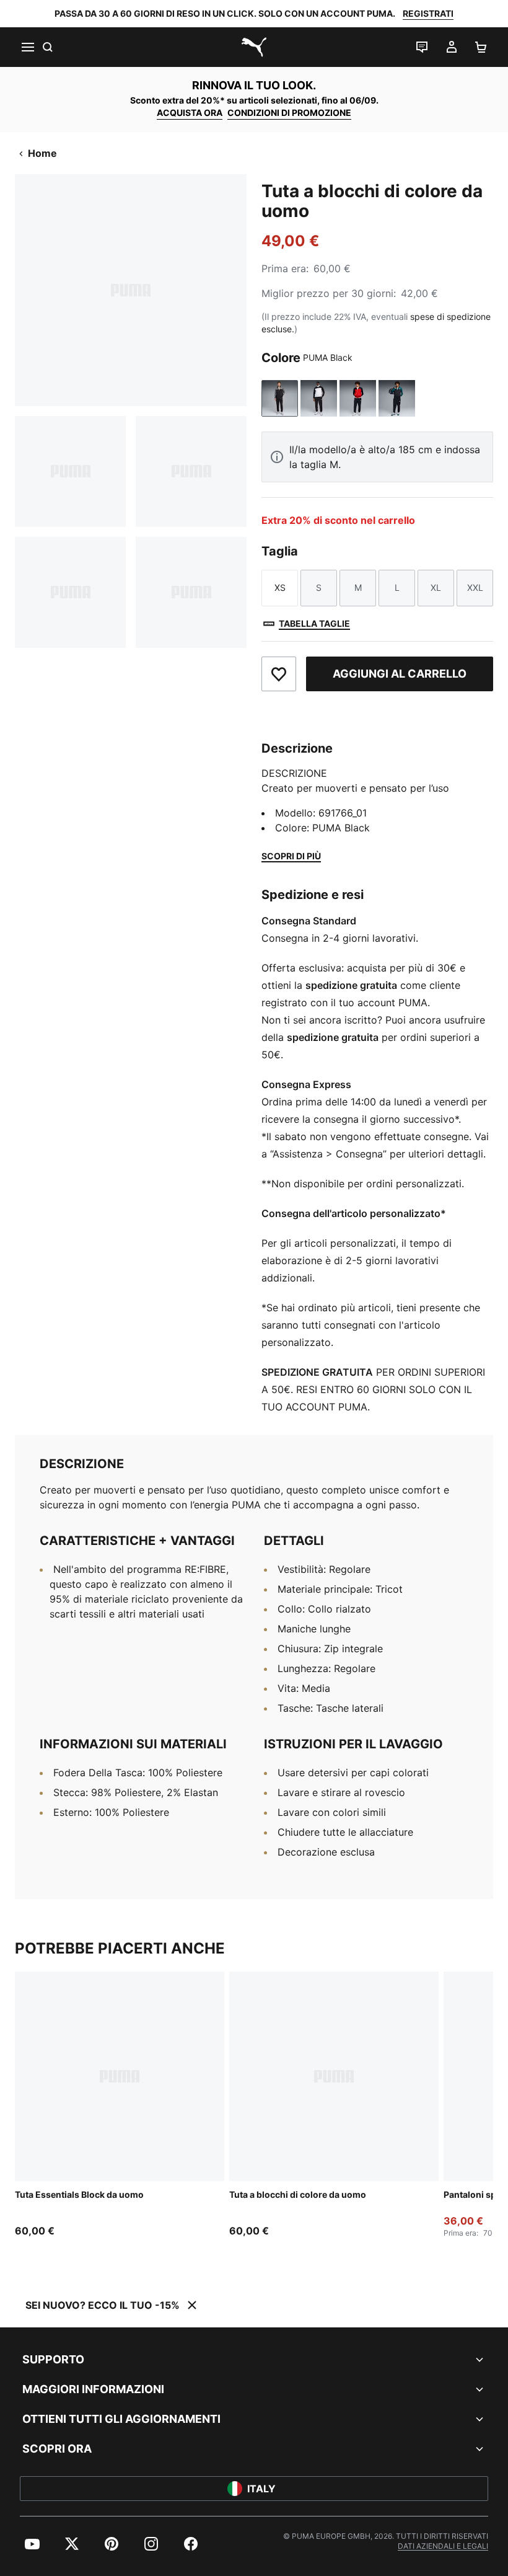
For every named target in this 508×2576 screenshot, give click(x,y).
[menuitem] (32, 2544)
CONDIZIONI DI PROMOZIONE (289, 113)
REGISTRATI (428, 13)
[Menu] (27, 47)
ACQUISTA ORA (190, 113)
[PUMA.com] (254, 47)
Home (42, 153)
